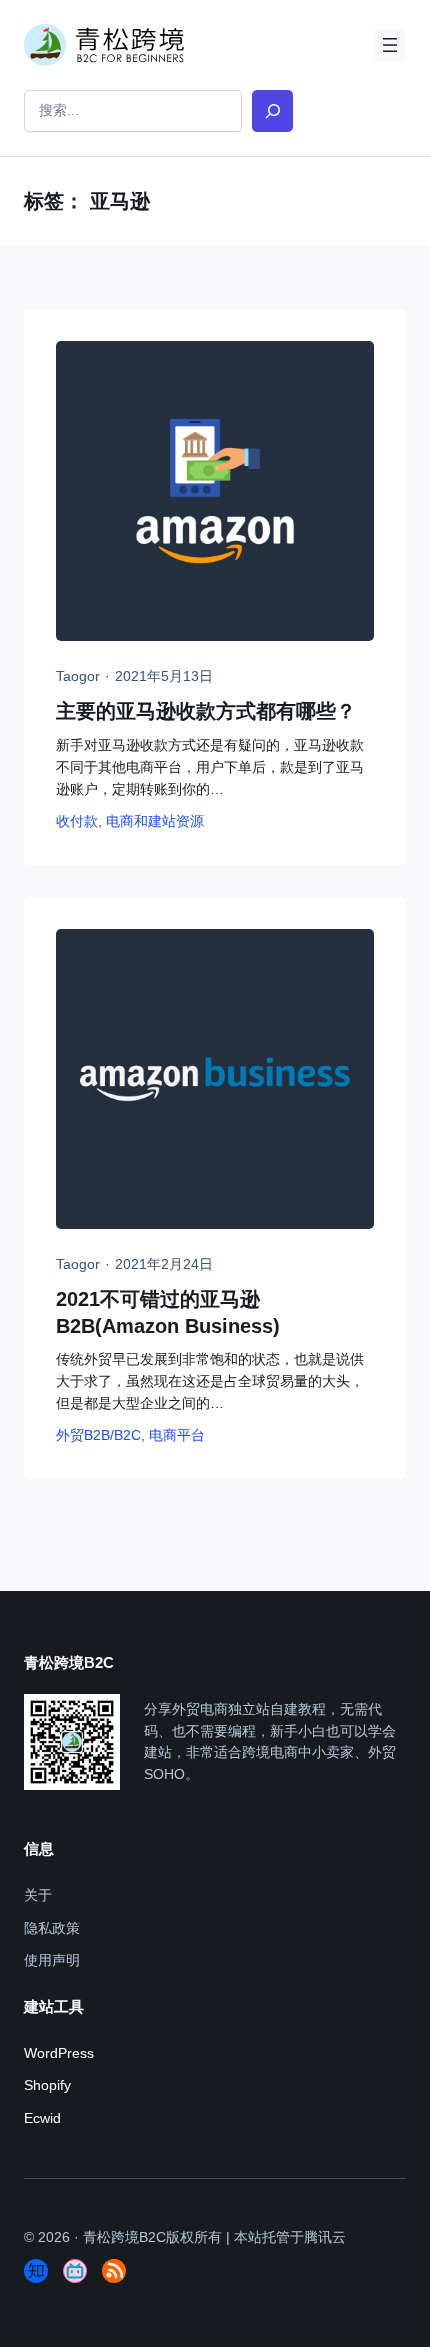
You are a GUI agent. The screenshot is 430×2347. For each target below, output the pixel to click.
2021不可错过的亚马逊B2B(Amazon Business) (168, 1312)
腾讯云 (325, 2237)
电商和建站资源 (155, 821)
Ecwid (42, 2118)
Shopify (47, 2085)
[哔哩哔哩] (75, 2271)
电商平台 (177, 1435)
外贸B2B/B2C (98, 1435)
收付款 (77, 821)
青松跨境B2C (124, 2237)
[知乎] (36, 2271)
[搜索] (272, 110)
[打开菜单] (390, 45)
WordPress (59, 2053)
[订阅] (114, 2271)
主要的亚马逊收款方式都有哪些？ (206, 711)
